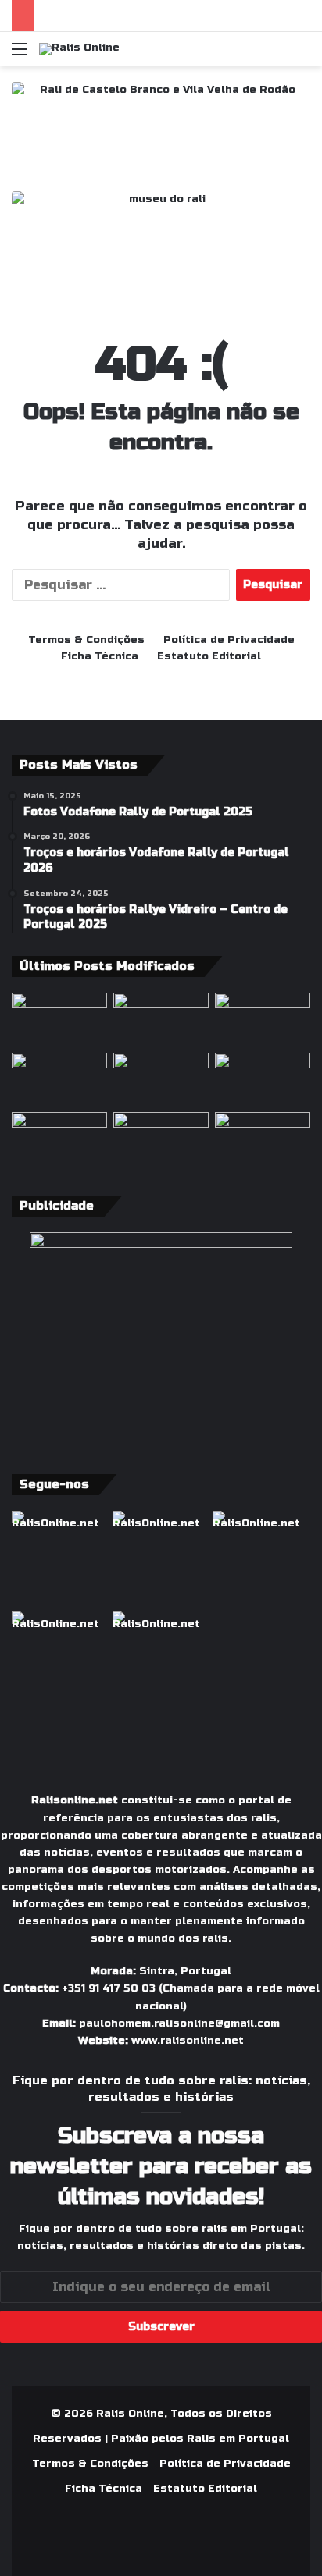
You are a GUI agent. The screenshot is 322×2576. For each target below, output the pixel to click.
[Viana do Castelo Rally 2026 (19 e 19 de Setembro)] (161, 1020)
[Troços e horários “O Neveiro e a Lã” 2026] (59, 1139)
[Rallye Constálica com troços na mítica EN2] (263, 1139)
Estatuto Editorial (209, 656)
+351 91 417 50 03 (109, 1988)
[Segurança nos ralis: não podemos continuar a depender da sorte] (161, 1139)
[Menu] (20, 55)
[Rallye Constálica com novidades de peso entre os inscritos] (59, 1080)
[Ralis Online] (79, 49)
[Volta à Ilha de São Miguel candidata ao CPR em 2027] (263, 1020)
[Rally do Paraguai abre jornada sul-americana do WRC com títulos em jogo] (161, 1080)
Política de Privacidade (229, 640)
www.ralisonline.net (188, 2041)
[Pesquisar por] (302, 55)
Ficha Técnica (100, 656)
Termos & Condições (86, 640)
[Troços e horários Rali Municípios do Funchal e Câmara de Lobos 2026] (263, 1080)
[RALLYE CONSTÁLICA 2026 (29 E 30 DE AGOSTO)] (59, 1020)
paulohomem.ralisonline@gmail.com (179, 2023)
